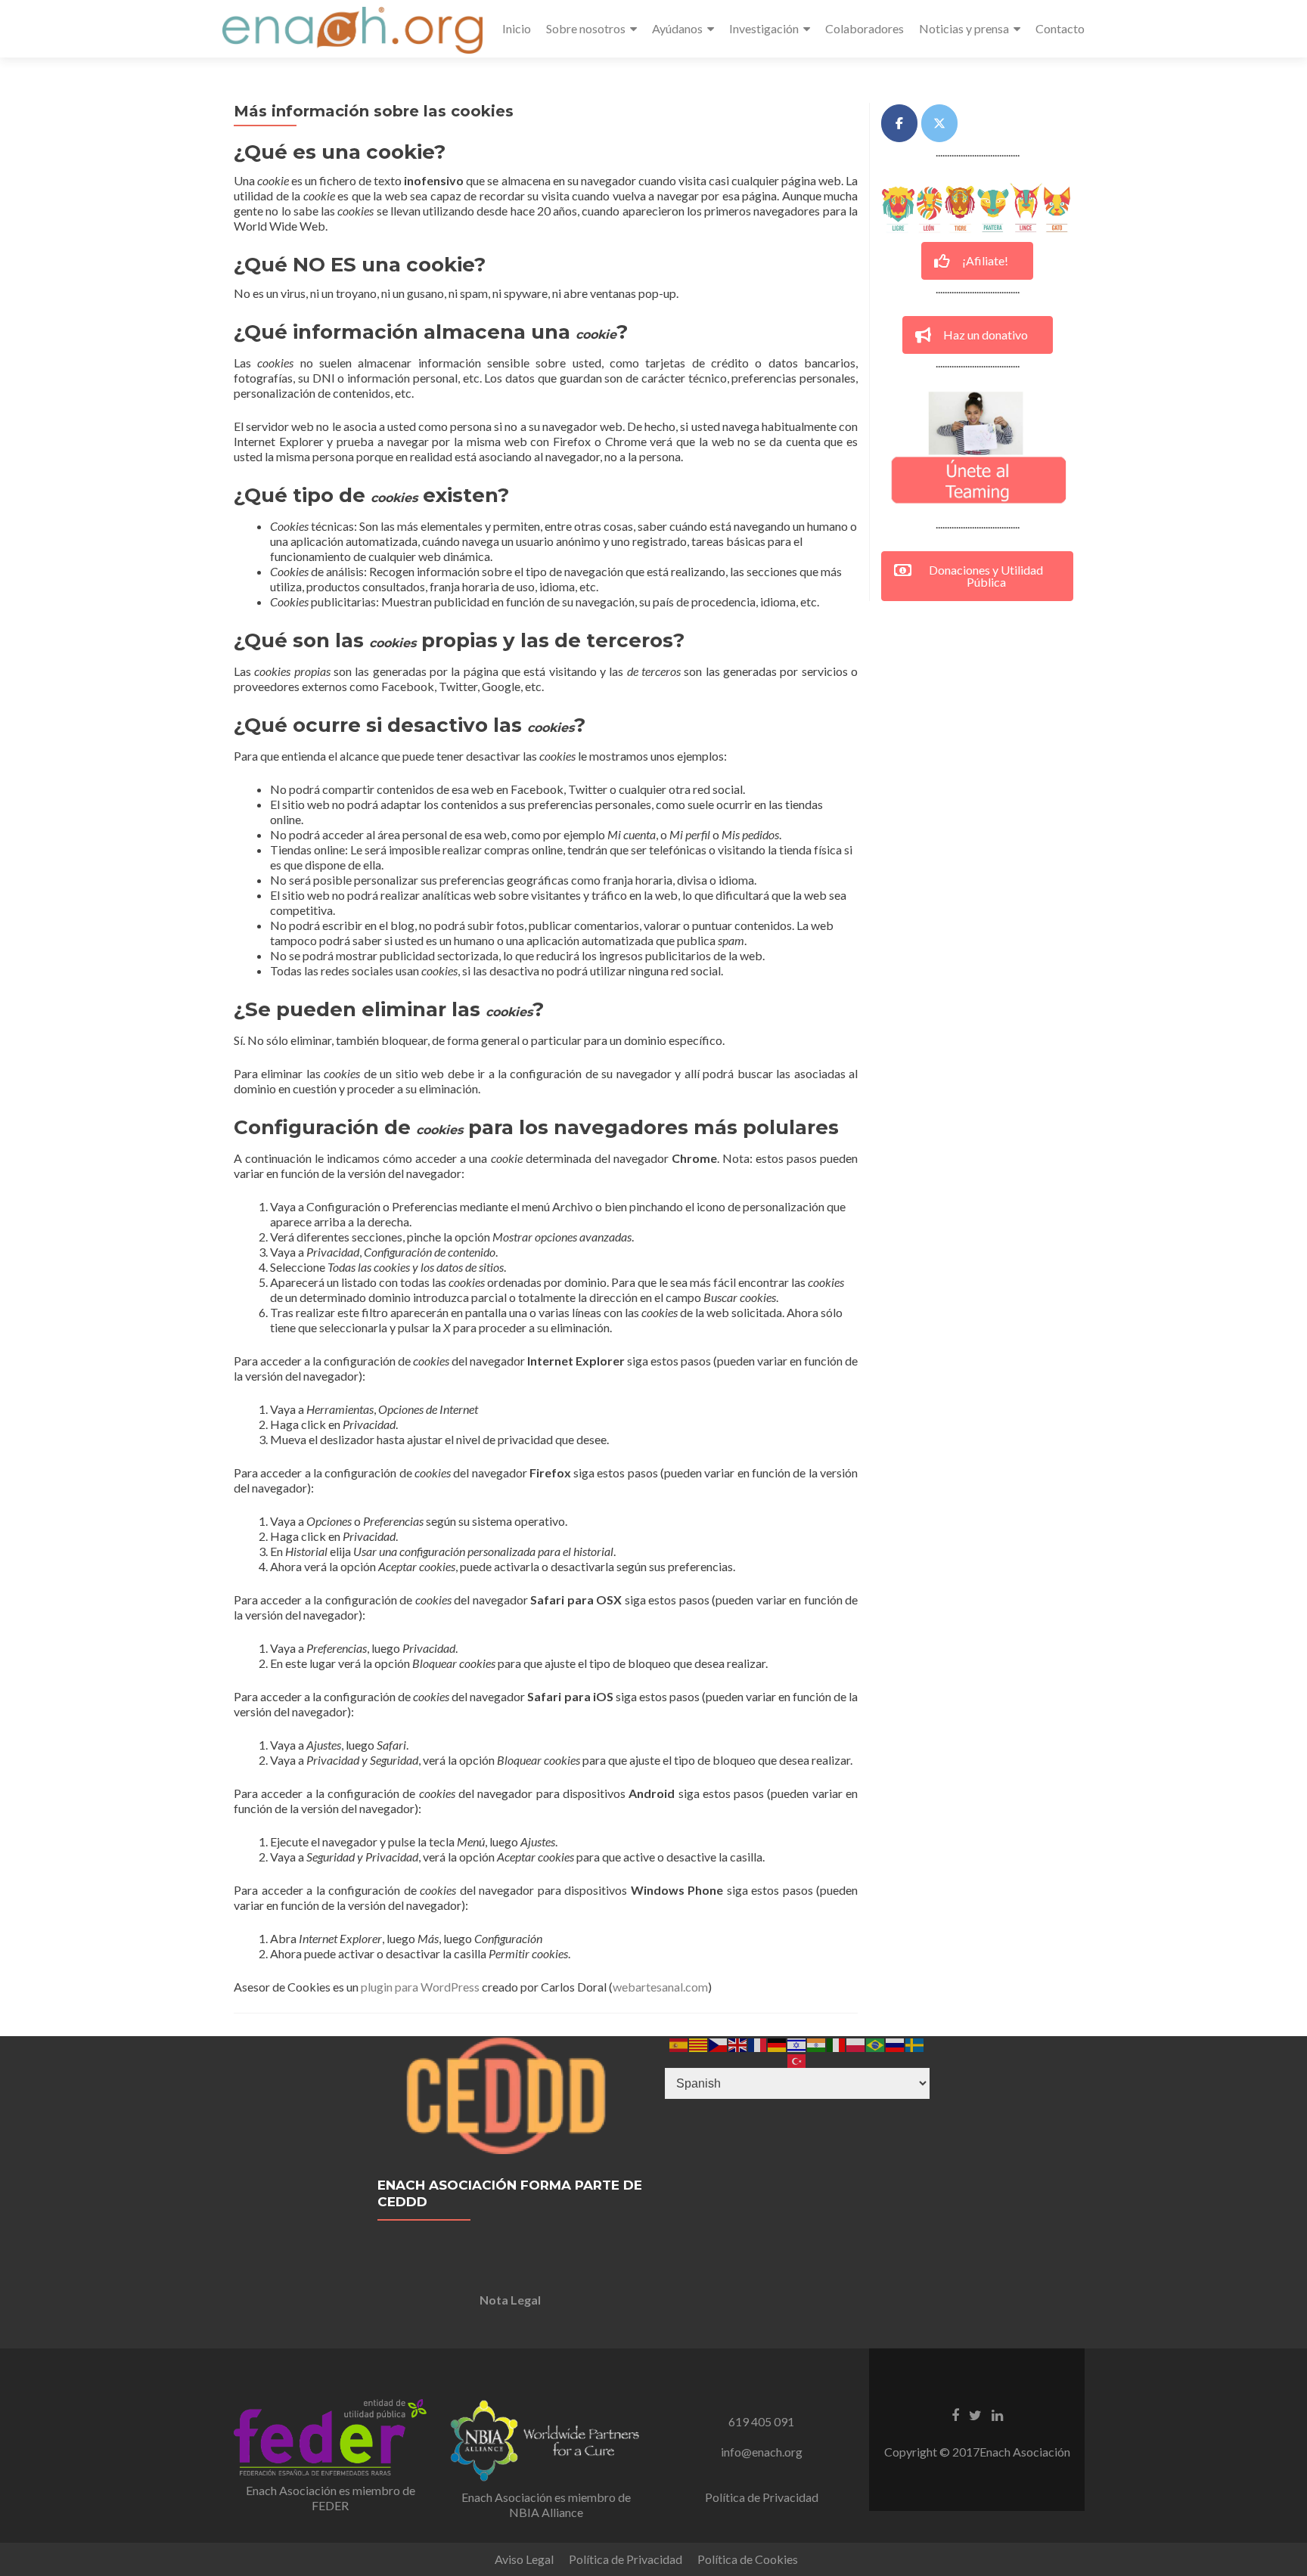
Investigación (764, 28)
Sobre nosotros (586, 28)
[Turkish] (797, 2059)
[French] (758, 2043)
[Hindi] (817, 2043)
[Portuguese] (876, 2043)
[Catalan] (699, 2043)
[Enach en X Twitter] (939, 123)
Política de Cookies (748, 2559)
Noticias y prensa (964, 28)
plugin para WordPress (420, 1987)
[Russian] (896, 2043)
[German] (778, 2043)
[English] (738, 2043)
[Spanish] (679, 2043)
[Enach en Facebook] (899, 123)
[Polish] (856, 2043)
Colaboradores (865, 28)
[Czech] (719, 2043)
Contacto (1060, 28)
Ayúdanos (677, 28)
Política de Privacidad (762, 2497)
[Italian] (837, 2043)
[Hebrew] (797, 2043)
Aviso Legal (524, 2559)
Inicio (517, 28)
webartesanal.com (660, 1987)
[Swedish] (915, 2043)
